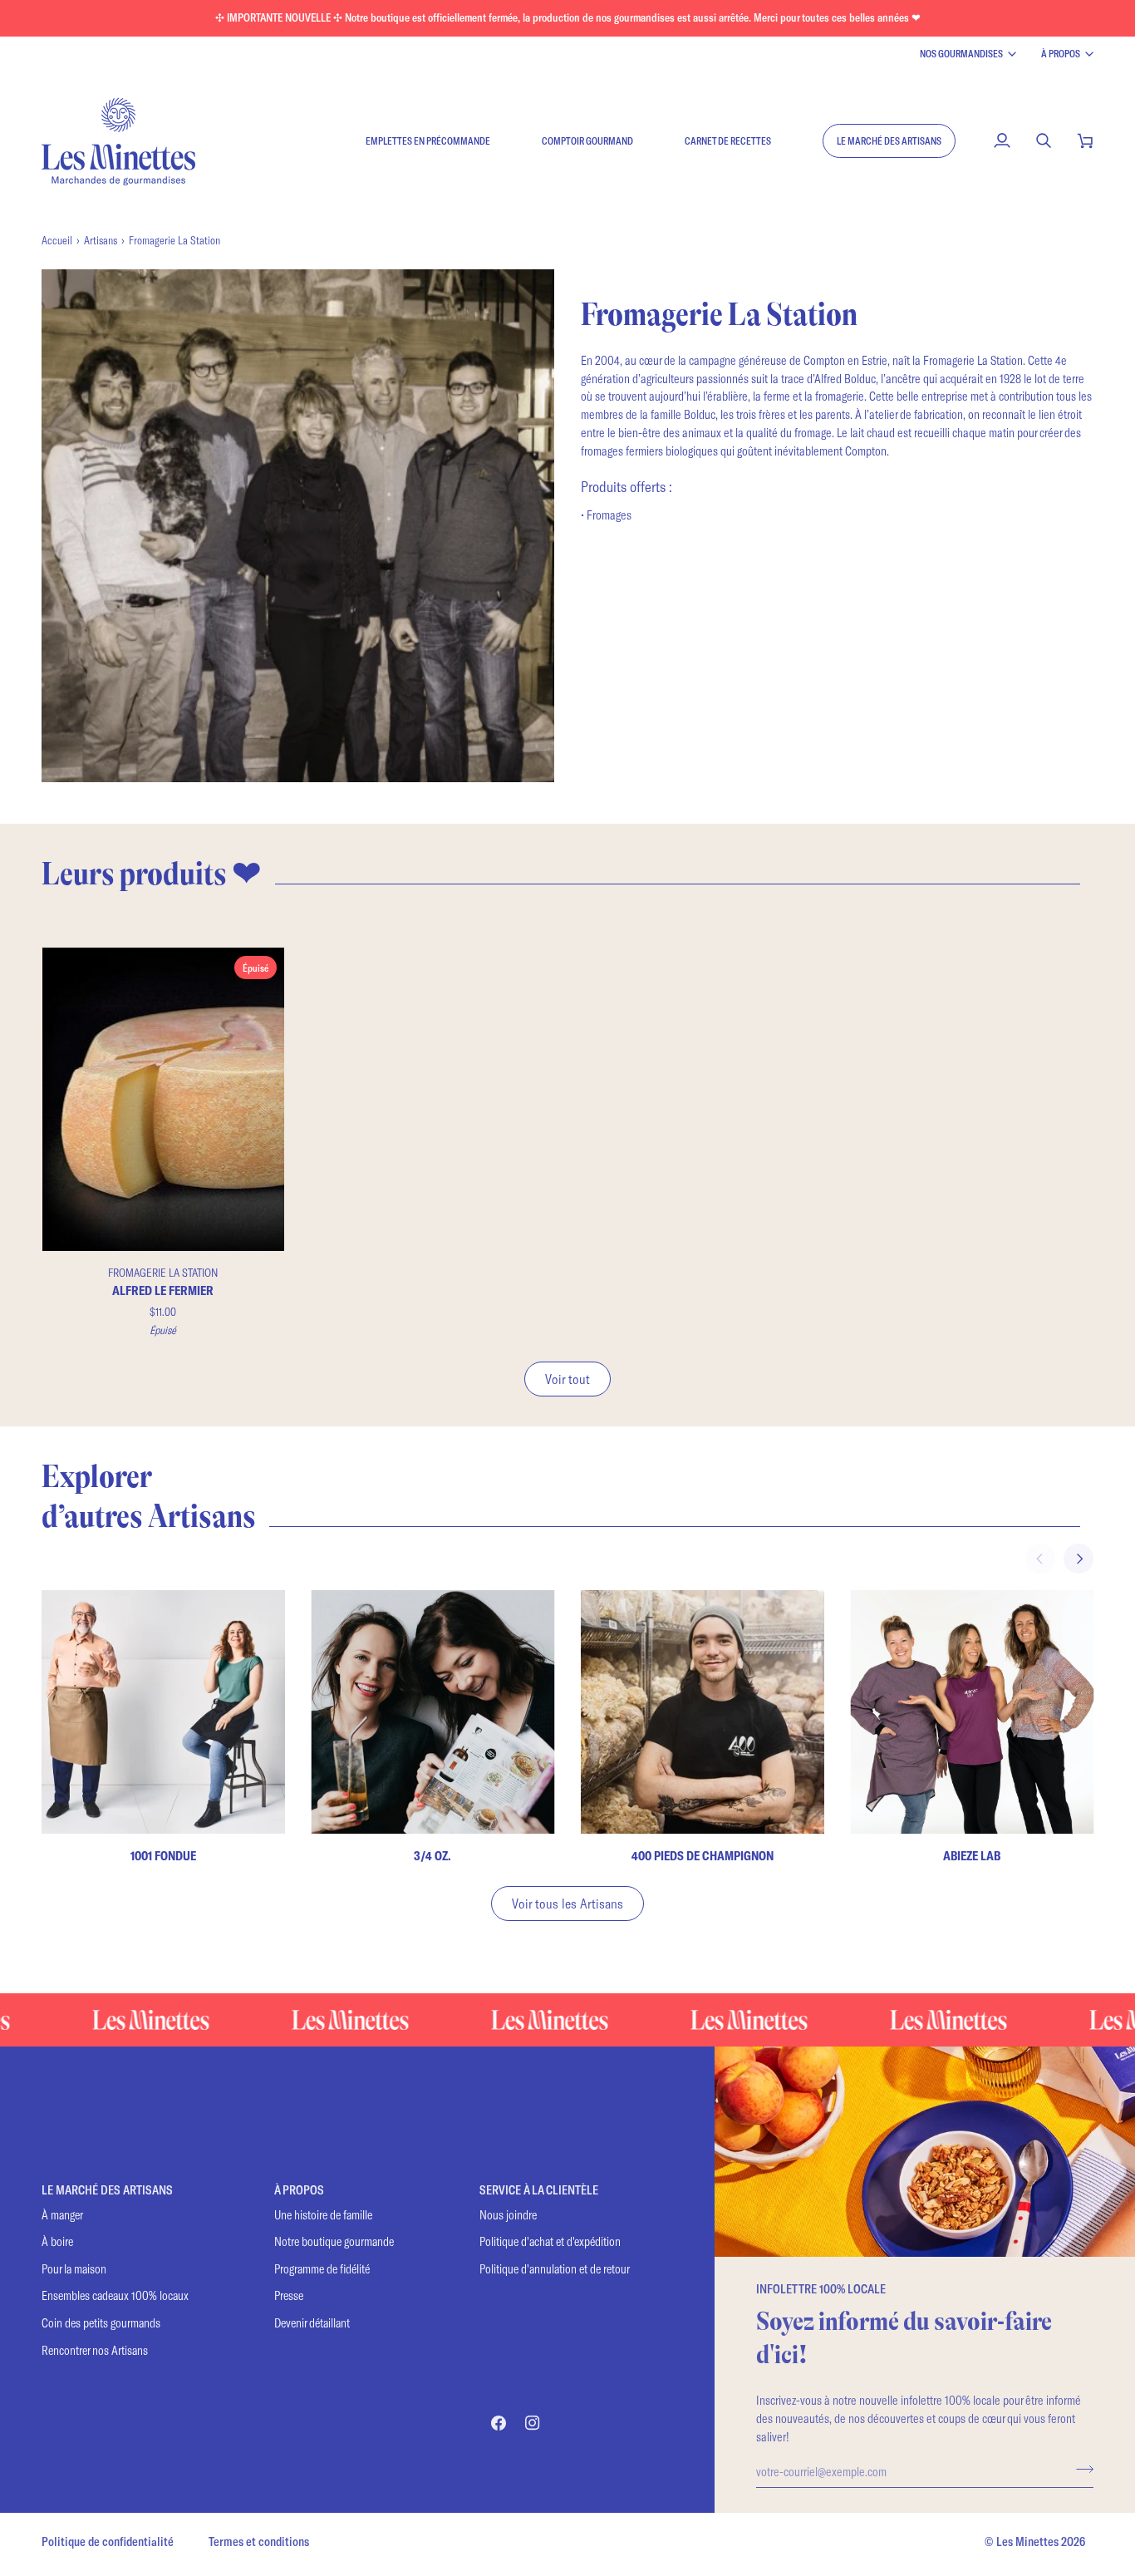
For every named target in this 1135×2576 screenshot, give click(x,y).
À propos (1061, 53)
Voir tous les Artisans (567, 1903)
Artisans (101, 240)
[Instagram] (533, 2423)
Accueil (57, 240)
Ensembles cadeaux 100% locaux (115, 2295)
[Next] (1078, 1559)
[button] (889, 140)
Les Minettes (1027, 2542)
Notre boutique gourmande (334, 2241)
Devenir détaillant (312, 2323)
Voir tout (567, 1379)
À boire (57, 2241)
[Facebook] (499, 2423)
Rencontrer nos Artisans (95, 2350)
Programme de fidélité (322, 2269)
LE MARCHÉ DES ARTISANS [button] (107, 2190)
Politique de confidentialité (108, 2542)
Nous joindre (508, 2215)
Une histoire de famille (323, 2215)
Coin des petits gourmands (101, 2323)
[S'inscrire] (1080, 2469)
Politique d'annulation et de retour (555, 2269)
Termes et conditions (259, 2542)
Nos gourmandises (961, 53)
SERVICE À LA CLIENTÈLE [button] (539, 2190)
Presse (289, 2295)
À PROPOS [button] (299, 2190)
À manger (62, 2215)
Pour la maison (74, 2269)
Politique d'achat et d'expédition (550, 2241)
